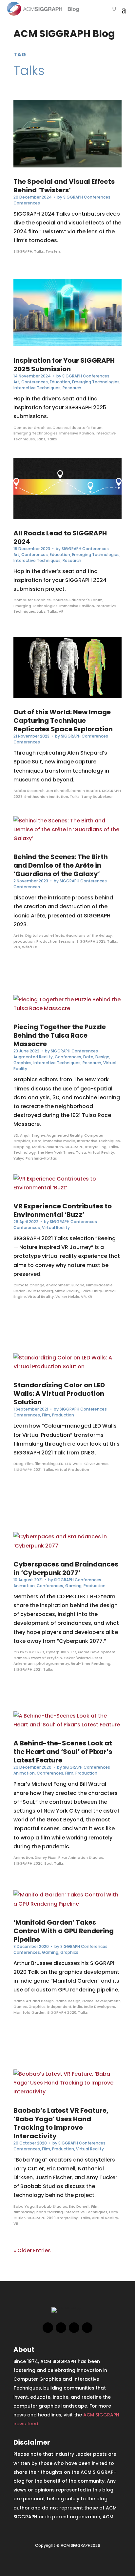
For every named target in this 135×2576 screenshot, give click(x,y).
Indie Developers (99, 2007)
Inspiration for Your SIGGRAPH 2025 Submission (64, 365)
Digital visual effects (45, 935)
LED (60, 1464)
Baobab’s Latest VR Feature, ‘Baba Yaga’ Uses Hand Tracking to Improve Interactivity (61, 2123)
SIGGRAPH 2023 (91, 941)
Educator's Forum (86, 428)
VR (61, 611)
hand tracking (50, 2212)
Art (16, 382)
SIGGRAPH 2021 (28, 1470)
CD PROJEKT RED (29, 1652)
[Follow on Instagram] (74, 2328)
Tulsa (81, 1152)
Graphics (22, 1063)
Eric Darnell (79, 2206)
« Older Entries (32, 2250)
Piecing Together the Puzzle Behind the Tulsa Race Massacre (60, 1035)
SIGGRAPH (23, 251)
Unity (97, 1291)
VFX (17, 947)
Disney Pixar (46, 1857)
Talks (39, 251)
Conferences (27, 203)
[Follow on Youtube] (87, 2328)
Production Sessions (56, 941)
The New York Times (56, 1152)
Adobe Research (29, 791)
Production (63, 1415)
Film (46, 1415)
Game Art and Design (34, 2001)
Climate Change (29, 1285)
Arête (19, 935)
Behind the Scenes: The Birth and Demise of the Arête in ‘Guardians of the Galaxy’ (61, 865)
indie (78, 2007)
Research (72, 388)
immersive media (59, 1141)
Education (60, 382)
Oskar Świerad (77, 1658)
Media (38, 1147)
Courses (60, 428)
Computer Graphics (32, 428)
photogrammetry (53, 1663)
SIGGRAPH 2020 (28, 1863)
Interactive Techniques (37, 388)
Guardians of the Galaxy (89, 935)
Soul (48, 1863)
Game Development (97, 1652)
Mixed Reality (67, 1291)
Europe (78, 1285)
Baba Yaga (24, 2206)
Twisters (53, 251)
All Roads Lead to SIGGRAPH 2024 (60, 537)
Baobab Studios (52, 2206)
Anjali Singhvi (32, 1135)
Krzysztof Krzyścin (45, 1658)
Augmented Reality (33, 1057)
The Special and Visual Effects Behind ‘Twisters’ (64, 186)
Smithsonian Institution (46, 797)
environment (58, 1285)
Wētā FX (29, 947)
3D (16, 1135)
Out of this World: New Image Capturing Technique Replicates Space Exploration (63, 721)
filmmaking (45, 1464)
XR (90, 1297)
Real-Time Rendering (91, 1663)
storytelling (96, 1147)
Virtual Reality (101, 1152)
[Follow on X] (61, 2328)
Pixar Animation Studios (81, 1857)
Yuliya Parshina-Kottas (35, 1158)
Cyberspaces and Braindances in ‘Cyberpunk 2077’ (66, 1568)
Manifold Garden (29, 2012)
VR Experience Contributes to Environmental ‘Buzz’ (63, 1210)
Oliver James (96, 1464)
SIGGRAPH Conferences (87, 197)
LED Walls (74, 1464)
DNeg (19, 1464)
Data (88, 1057)
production (24, 941)
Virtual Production (72, 1470)
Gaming (73, 1586)
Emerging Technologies (96, 382)
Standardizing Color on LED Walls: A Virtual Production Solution (59, 1394)
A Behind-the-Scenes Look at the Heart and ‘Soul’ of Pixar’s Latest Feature (63, 1752)
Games (20, 1658)
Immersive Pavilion (77, 433)
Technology (25, 1152)
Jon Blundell (58, 791)
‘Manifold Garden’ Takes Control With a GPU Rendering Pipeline (64, 1931)
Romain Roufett (85, 791)
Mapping (22, 1147)
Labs (41, 439)
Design (102, 1057)
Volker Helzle (67, 1297)
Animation (24, 1586)
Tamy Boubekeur (97, 797)
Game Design (68, 2001)
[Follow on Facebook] (48, 2328)
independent (59, 2007)
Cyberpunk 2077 (61, 1652)
